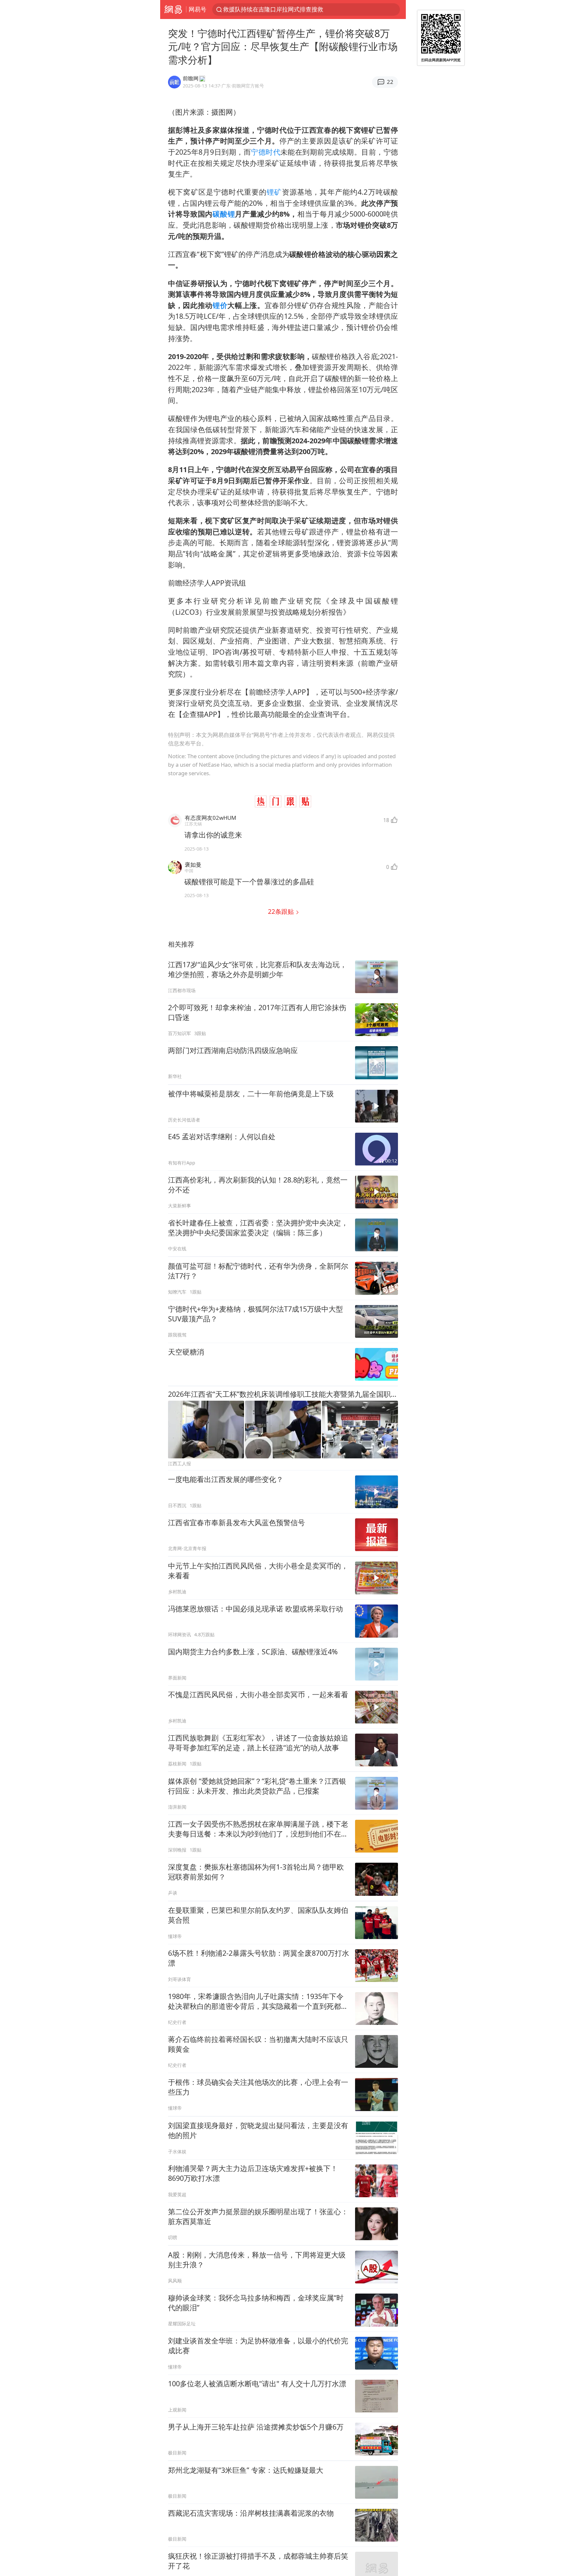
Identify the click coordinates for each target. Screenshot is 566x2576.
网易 (173, 10)
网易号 (198, 9)
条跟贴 (282, 911)
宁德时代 (266, 152)
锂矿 (274, 192)
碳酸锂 (224, 214)
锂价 (220, 305)
